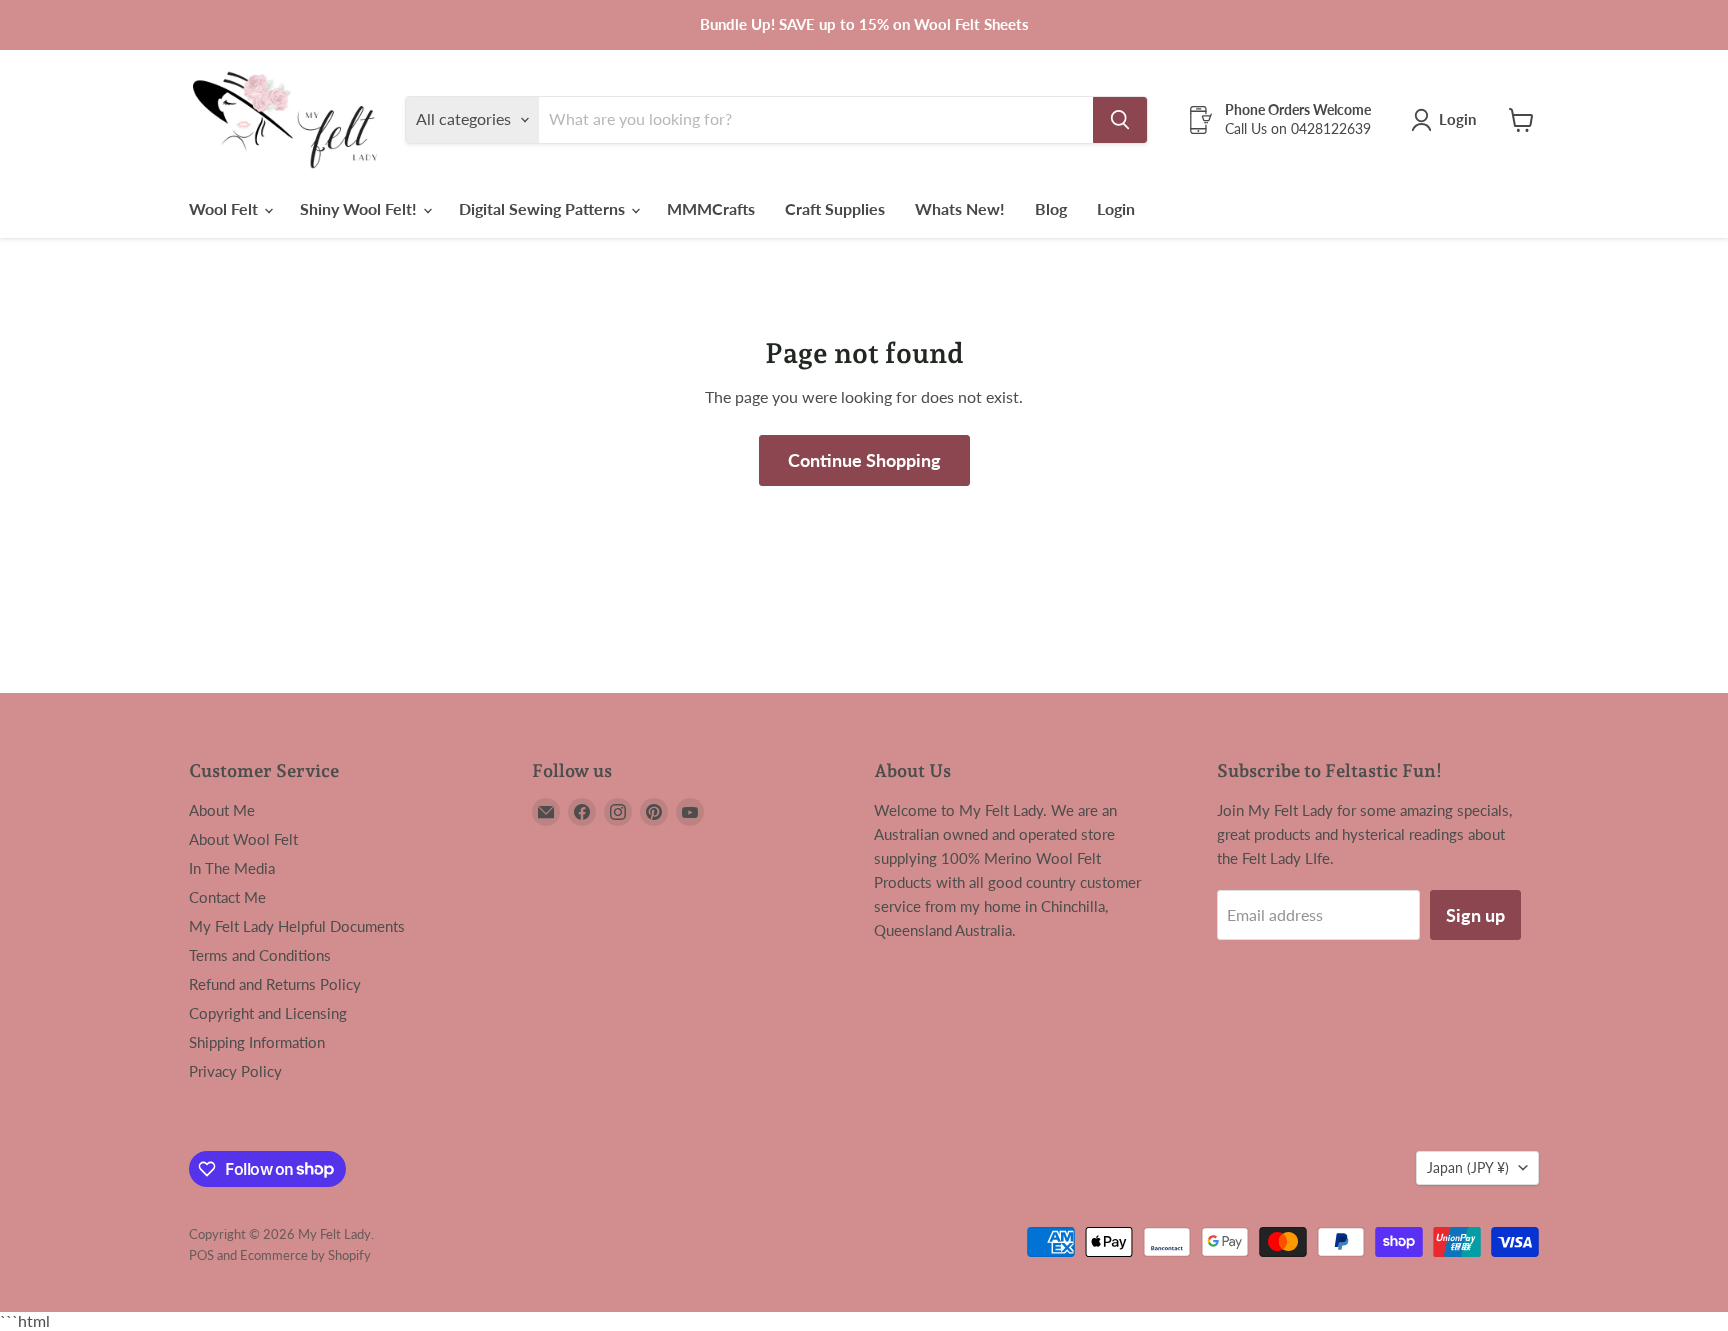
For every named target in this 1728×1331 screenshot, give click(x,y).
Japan (1468, 1167)
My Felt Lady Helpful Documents (297, 926)
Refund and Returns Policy (275, 984)
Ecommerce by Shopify (305, 1255)
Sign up (1475, 915)
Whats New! (960, 208)
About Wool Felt (243, 839)
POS (201, 1255)
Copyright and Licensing (268, 1013)
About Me (222, 810)
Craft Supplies (835, 208)
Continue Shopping (864, 460)
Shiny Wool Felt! (360, 208)
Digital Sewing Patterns (544, 208)
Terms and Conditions (260, 955)
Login (1116, 208)
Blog (1051, 208)
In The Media (232, 868)
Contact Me (227, 897)
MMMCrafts (711, 208)
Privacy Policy (235, 1071)
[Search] (1120, 120)
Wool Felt (225, 208)
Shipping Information (257, 1042)
